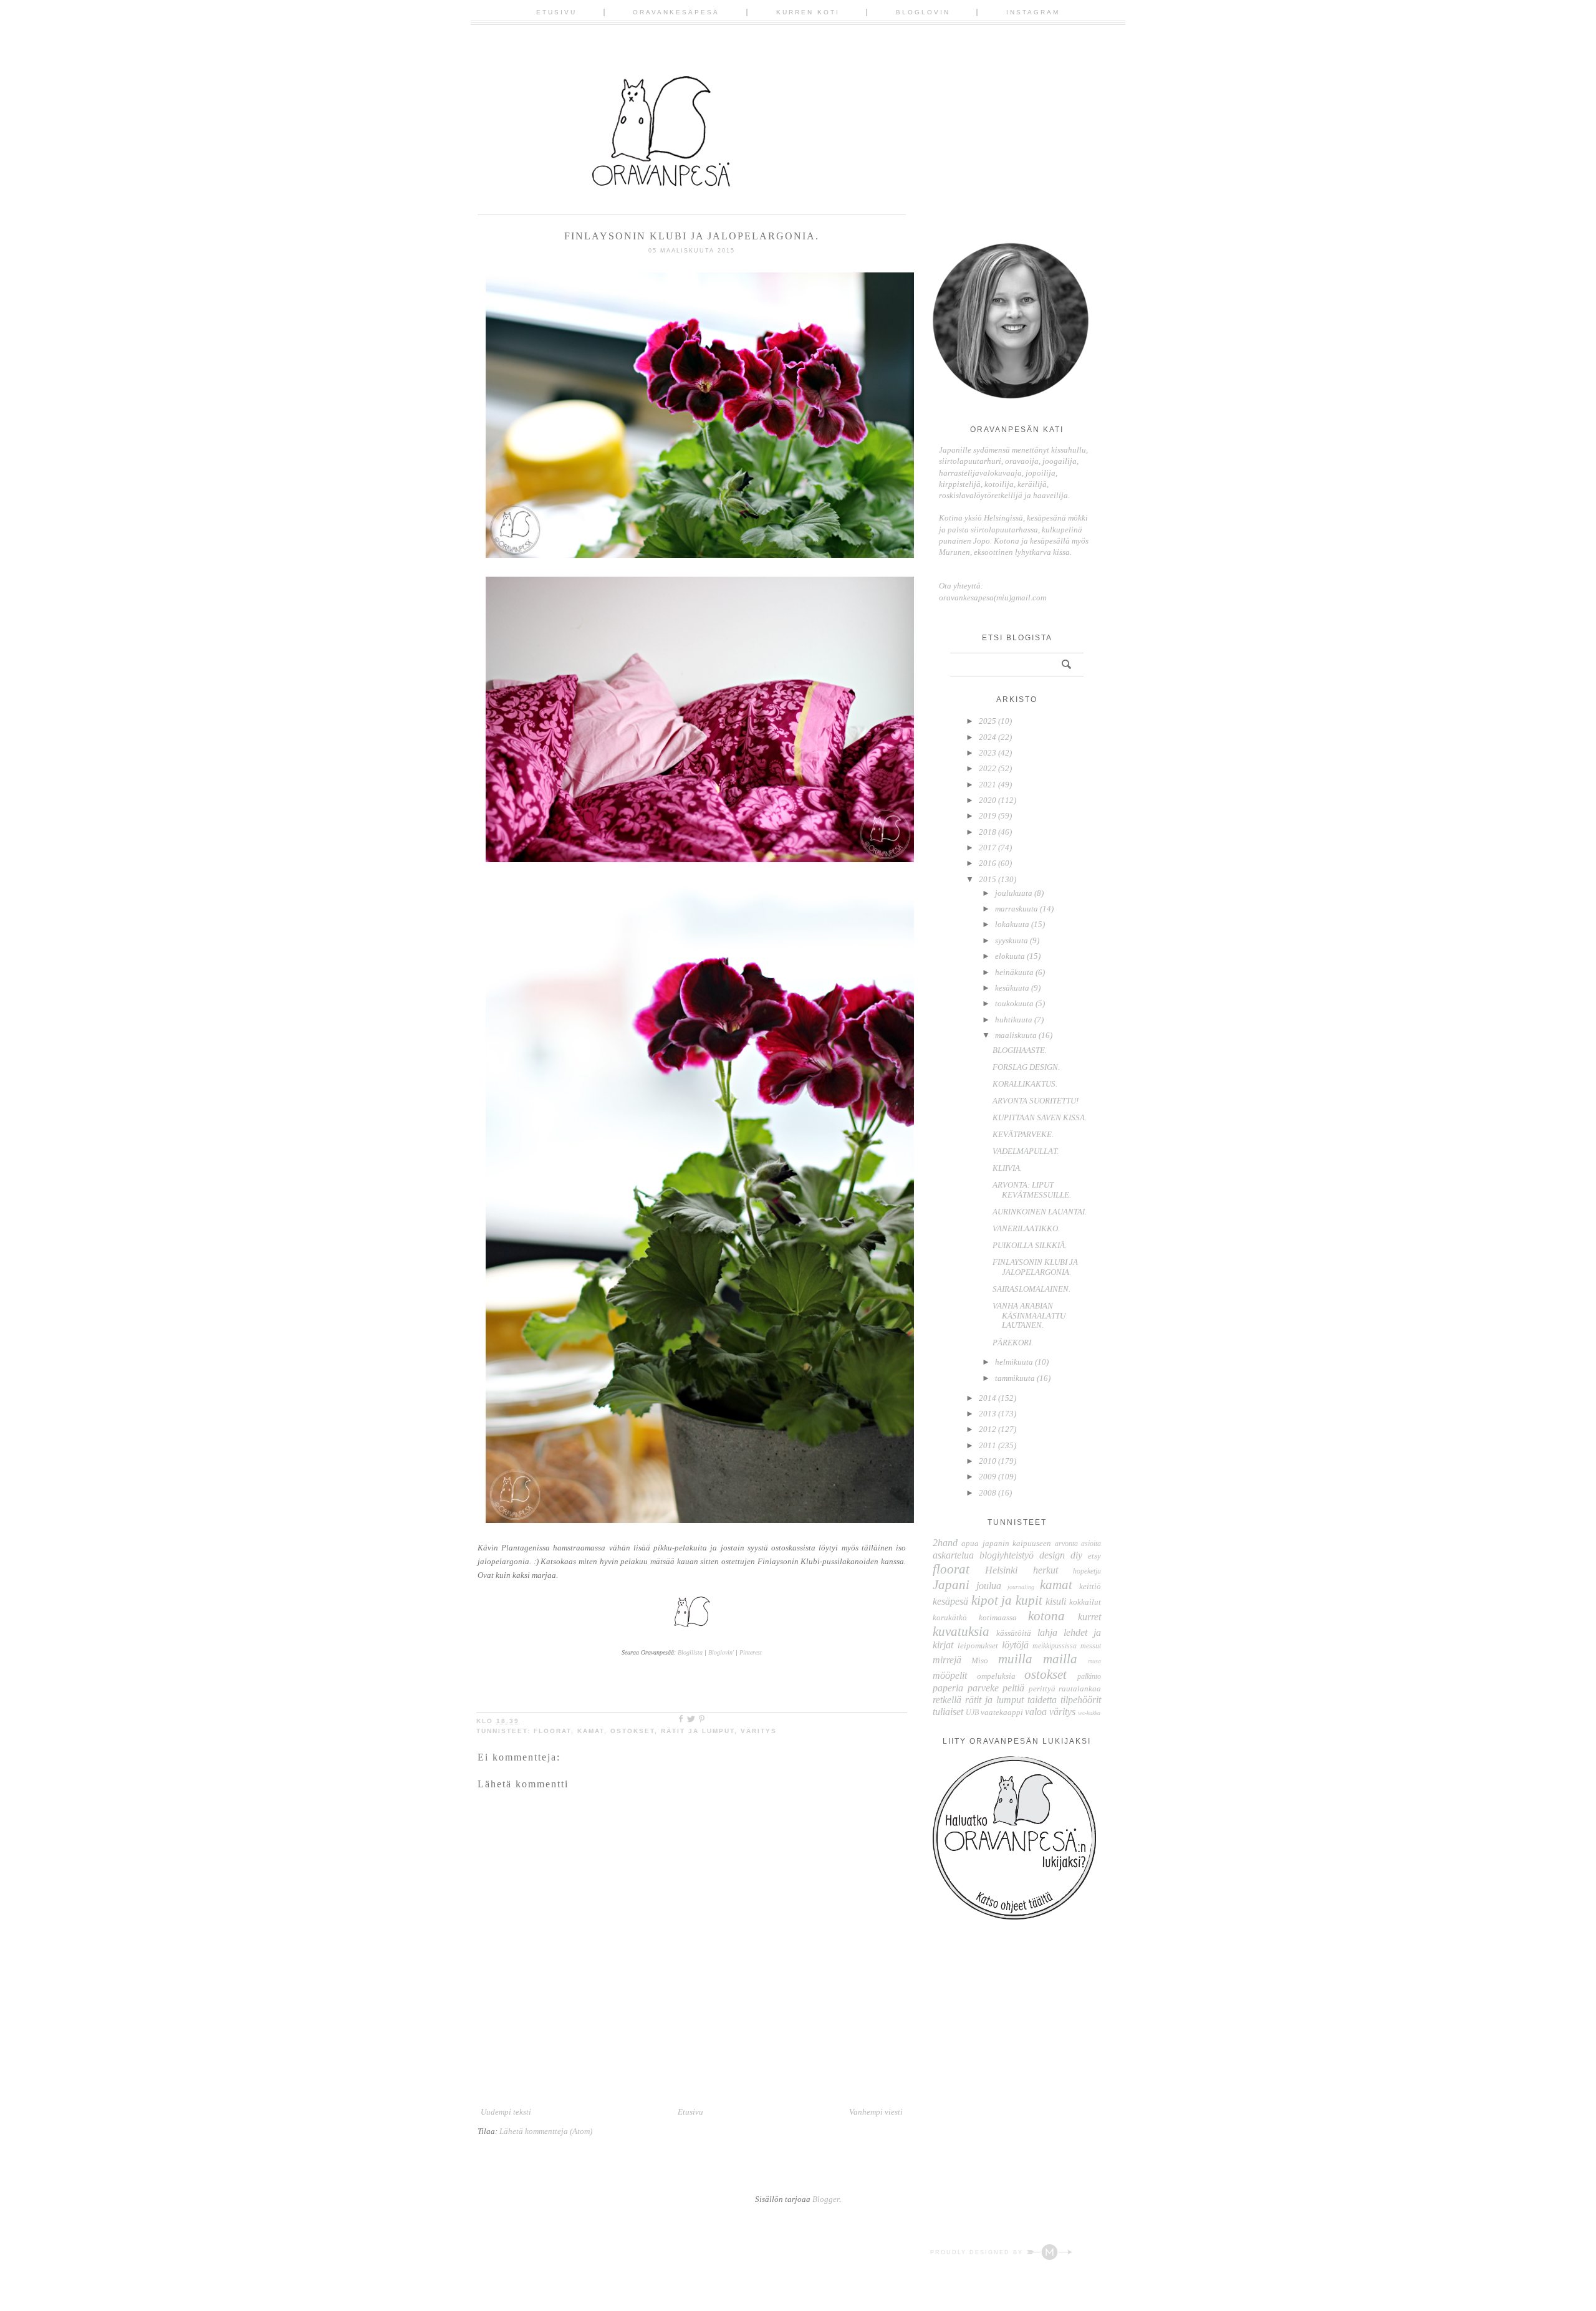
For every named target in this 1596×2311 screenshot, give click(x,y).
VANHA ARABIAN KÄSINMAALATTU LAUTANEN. (1029, 1315)
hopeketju (1087, 1571)
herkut (1046, 1570)
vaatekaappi (1002, 1712)
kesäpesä (950, 1601)
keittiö (1090, 1586)
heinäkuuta (1014, 972)
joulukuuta (1014, 893)
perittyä (1042, 1689)
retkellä (947, 1700)
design (1052, 1555)
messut (1091, 1646)
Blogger (826, 2199)
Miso (980, 1660)
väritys (759, 1731)
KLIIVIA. (1007, 1168)
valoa (1036, 1712)
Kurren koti (808, 12)
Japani (951, 1584)
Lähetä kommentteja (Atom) (546, 2131)
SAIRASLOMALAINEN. (1031, 1289)
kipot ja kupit (1007, 1600)
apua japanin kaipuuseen (1006, 1543)
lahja (1047, 1632)
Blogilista (690, 1652)
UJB (972, 1713)
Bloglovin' (721, 1652)
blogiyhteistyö (1007, 1555)
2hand (945, 1543)
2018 (988, 832)
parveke (983, 1688)
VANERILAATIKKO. (1026, 1228)
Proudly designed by (978, 2252)
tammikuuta (1015, 1378)
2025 (988, 721)
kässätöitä (1014, 1633)
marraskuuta (1017, 909)
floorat (552, 1731)
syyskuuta (1012, 940)
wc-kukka (1089, 1713)
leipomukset (978, 1646)
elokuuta (1010, 956)
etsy (1094, 1556)
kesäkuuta (1012, 988)
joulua (989, 1586)
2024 (988, 737)
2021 (988, 785)
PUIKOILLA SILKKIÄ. (1030, 1245)
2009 (988, 1477)
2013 (988, 1414)
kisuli (1056, 1601)
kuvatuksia (961, 1631)
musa (1094, 1661)
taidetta (1042, 1700)
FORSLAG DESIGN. (1026, 1067)
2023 (988, 753)
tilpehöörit (1081, 1700)
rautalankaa (1080, 1689)
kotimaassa (998, 1617)
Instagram (1033, 12)
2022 (988, 768)
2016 (988, 863)
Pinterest (751, 1652)
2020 (988, 800)
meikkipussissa (1055, 1646)
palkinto (1089, 1677)
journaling (1021, 1587)
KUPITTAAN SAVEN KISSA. (1040, 1117)
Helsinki (1001, 1570)
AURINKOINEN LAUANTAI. (1040, 1212)
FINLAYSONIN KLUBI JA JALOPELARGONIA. (1035, 1267)
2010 (988, 1461)
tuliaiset (948, 1712)
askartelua (953, 1555)
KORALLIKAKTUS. (1025, 1084)
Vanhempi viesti (876, 2112)
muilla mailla (1038, 1659)
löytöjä (1015, 1645)
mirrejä (947, 1660)
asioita (1091, 1544)
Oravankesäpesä (676, 12)
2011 (988, 1445)
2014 (988, 1398)
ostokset (632, 1731)
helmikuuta (1014, 1362)
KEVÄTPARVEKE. (1023, 1134)
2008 (988, 1493)
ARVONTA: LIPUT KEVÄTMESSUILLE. (1032, 1190)
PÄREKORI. (1013, 1343)
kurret (1089, 1617)
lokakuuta (1012, 924)
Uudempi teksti (506, 2112)
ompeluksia (996, 1676)
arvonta (1066, 1544)
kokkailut (1085, 1602)
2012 (988, 1429)
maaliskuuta (1016, 1035)
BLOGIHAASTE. (1020, 1050)
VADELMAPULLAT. (1026, 1151)
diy (1076, 1555)
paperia (948, 1688)
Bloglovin (923, 12)
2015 (988, 879)
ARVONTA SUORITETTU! (1036, 1101)
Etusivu (556, 12)
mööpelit (950, 1675)
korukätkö (950, 1617)
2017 (988, 848)
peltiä (1013, 1688)
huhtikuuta (1014, 1020)
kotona (1046, 1616)
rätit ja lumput (698, 1731)
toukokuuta (1014, 1003)
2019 (988, 816)
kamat (591, 1731)
